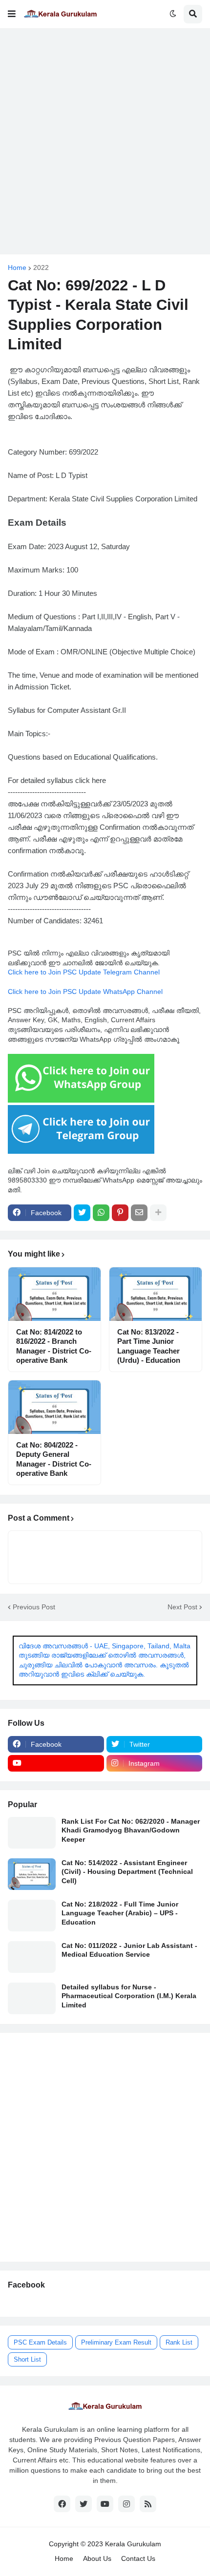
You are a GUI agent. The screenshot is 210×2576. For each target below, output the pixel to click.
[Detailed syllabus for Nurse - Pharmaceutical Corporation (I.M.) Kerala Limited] (32, 1998)
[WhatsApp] (101, 1213)
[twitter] (84, 2504)
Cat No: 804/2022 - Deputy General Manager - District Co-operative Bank (54, 1459)
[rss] (148, 2504)
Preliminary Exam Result (116, 2342)
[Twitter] (82, 1213)
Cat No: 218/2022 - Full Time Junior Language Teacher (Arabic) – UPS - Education (120, 1913)
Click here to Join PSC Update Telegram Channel (84, 972)
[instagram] (126, 2504)
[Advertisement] (105, 141)
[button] (12, 14)
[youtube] (56, 1763)
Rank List (179, 2342)
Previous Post (34, 1607)
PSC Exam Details (40, 2342)
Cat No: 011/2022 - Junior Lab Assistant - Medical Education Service (129, 1950)
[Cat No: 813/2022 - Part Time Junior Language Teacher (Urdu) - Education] (156, 1294)
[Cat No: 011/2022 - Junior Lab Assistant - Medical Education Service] (32, 1957)
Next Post (182, 1607)
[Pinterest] (120, 1213)
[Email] (139, 1213)
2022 (41, 267)
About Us (97, 2558)
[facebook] (62, 2504)
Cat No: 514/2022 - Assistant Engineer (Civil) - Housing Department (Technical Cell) (127, 1871)
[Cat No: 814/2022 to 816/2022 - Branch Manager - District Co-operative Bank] (54, 1294)
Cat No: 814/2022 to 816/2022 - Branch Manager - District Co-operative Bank (54, 1346)
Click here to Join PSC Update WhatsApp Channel (85, 992)
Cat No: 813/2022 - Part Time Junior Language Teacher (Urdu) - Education (149, 1346)
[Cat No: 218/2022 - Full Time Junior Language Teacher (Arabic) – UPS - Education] (32, 1916)
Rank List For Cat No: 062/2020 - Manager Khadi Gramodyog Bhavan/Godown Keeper (131, 1830)
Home (17, 267)
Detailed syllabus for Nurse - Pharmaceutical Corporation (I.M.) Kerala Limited (129, 1996)
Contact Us (138, 2558)
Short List (27, 2359)
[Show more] (158, 1213)
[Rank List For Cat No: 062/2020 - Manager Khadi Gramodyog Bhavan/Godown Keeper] (32, 1833)
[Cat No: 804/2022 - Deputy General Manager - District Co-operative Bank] (54, 1407)
